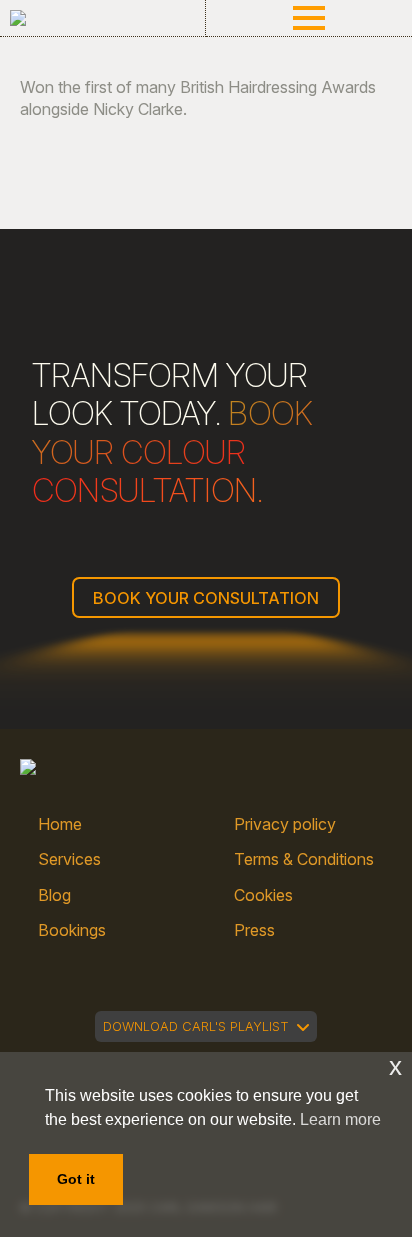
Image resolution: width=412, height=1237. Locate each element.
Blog (54, 895)
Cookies (263, 895)
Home (60, 824)
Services (69, 859)
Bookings (72, 930)
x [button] (395, 1066)
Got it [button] (76, 1179)
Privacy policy (285, 824)
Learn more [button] (340, 1119)
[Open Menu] (309, 18)
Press (254, 930)
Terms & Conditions (304, 859)
